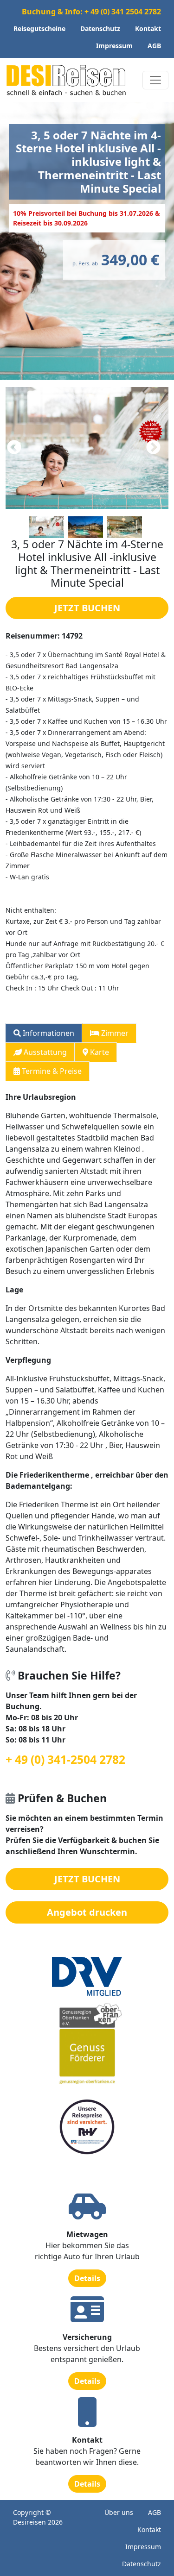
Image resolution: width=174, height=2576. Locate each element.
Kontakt (148, 28)
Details (87, 2278)
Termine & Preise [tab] (51, 1071)
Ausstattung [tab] (44, 1052)
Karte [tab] (99, 1052)
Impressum (114, 46)
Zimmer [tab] (114, 1033)
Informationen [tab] (48, 1033)
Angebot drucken (87, 1912)
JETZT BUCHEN (87, 608)
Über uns (119, 2512)
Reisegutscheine (39, 28)
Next (153, 448)
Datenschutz (100, 28)
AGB (154, 46)
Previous (14, 448)
